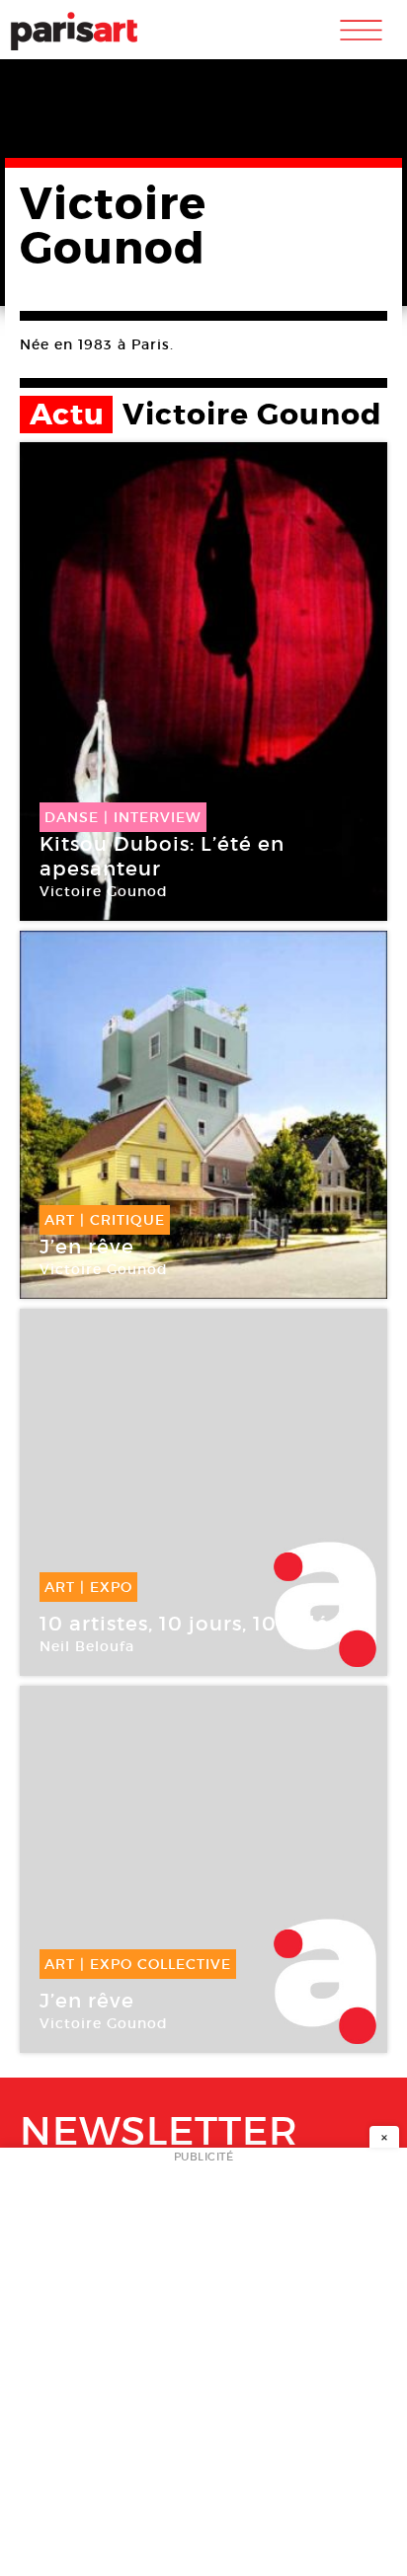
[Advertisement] (203, 2368)
